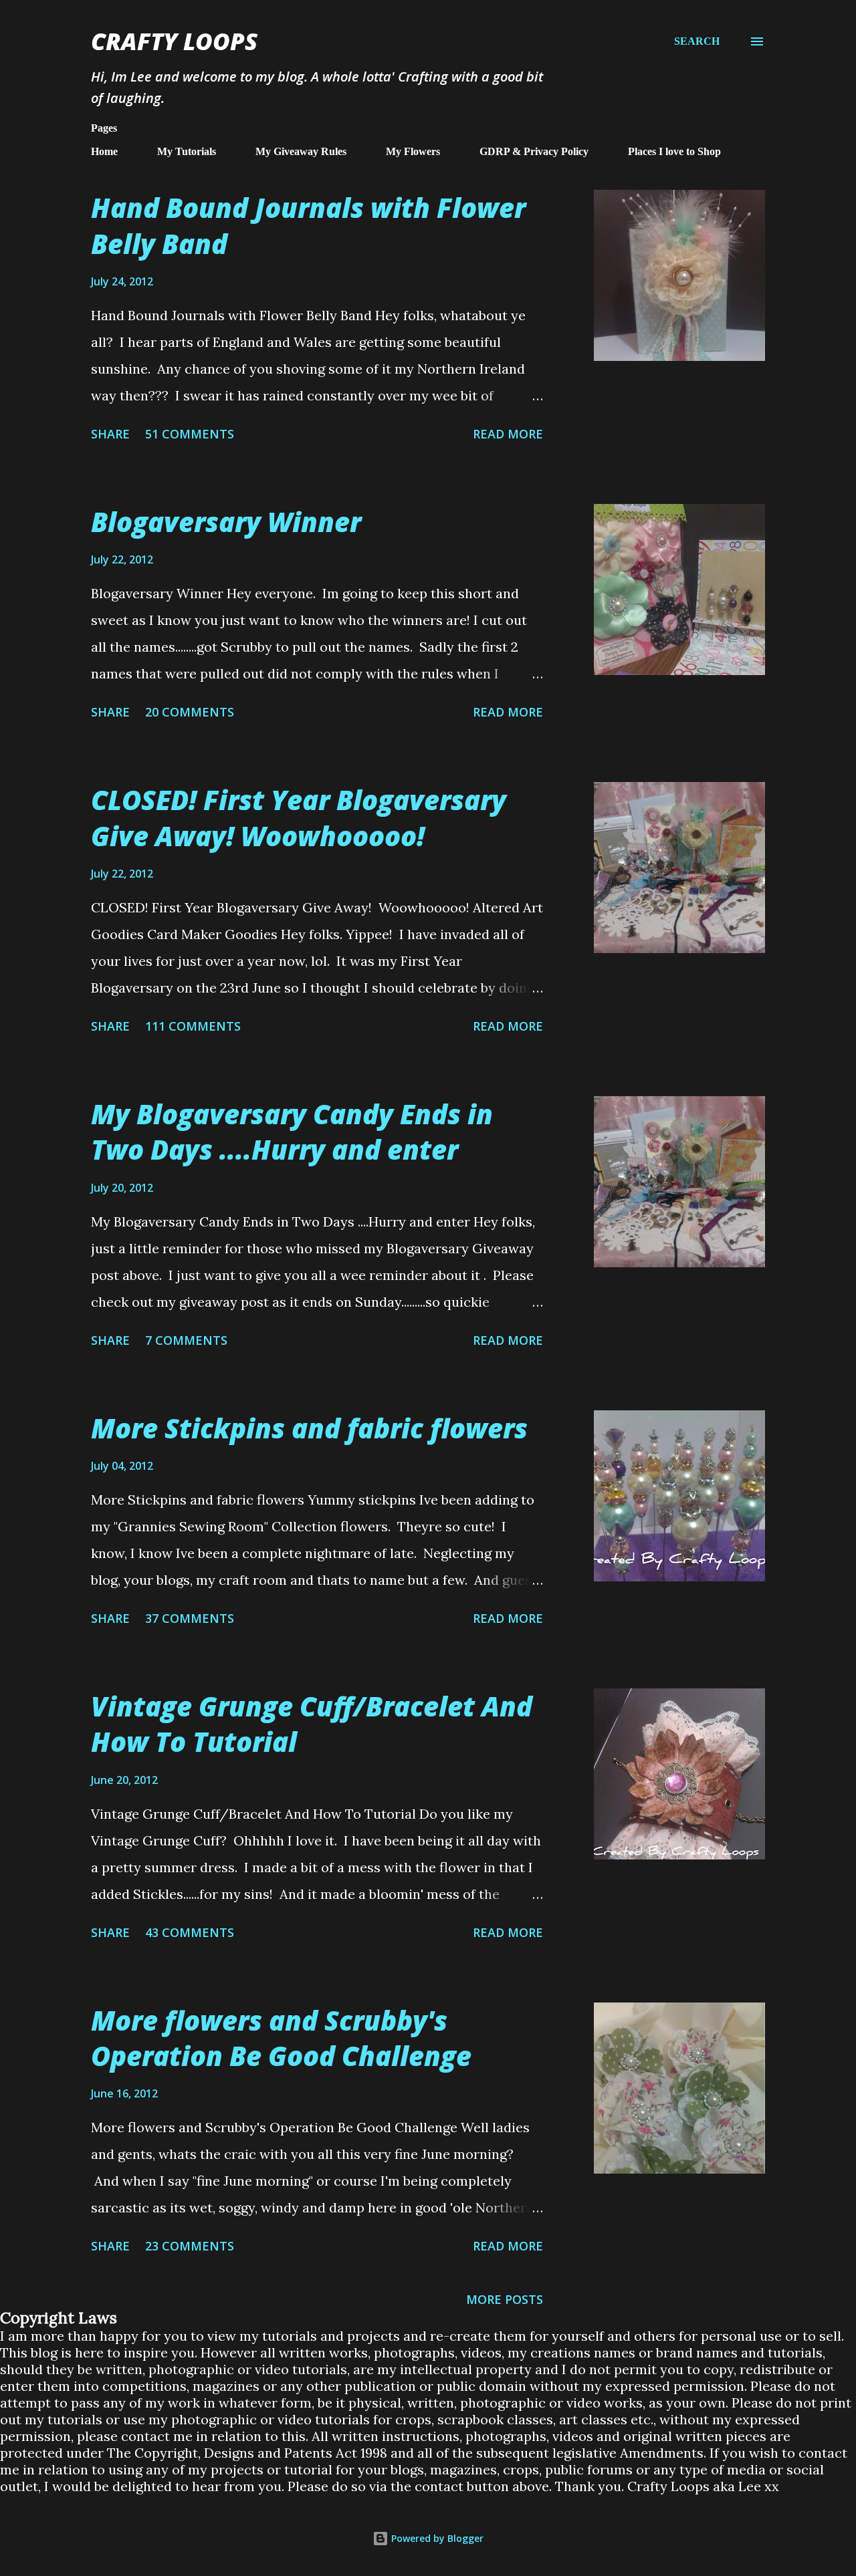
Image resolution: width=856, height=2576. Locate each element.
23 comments (190, 2246)
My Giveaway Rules (301, 151)
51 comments (190, 434)
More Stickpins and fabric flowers (309, 1428)
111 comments (193, 1026)
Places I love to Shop (674, 151)
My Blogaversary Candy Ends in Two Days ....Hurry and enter (292, 1132)
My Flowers (413, 151)
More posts (505, 2299)
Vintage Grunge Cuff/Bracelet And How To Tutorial (312, 1724)
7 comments (186, 1340)
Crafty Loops (174, 41)
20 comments (190, 712)
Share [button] (110, 434)
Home (104, 151)
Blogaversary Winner (226, 522)
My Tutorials (187, 151)
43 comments (190, 1932)
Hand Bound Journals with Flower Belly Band (308, 225)
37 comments (190, 1618)
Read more (508, 434)
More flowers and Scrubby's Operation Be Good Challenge (281, 2038)
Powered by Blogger (436, 2538)
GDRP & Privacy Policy (534, 151)
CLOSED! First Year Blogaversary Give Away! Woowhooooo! (299, 817)
